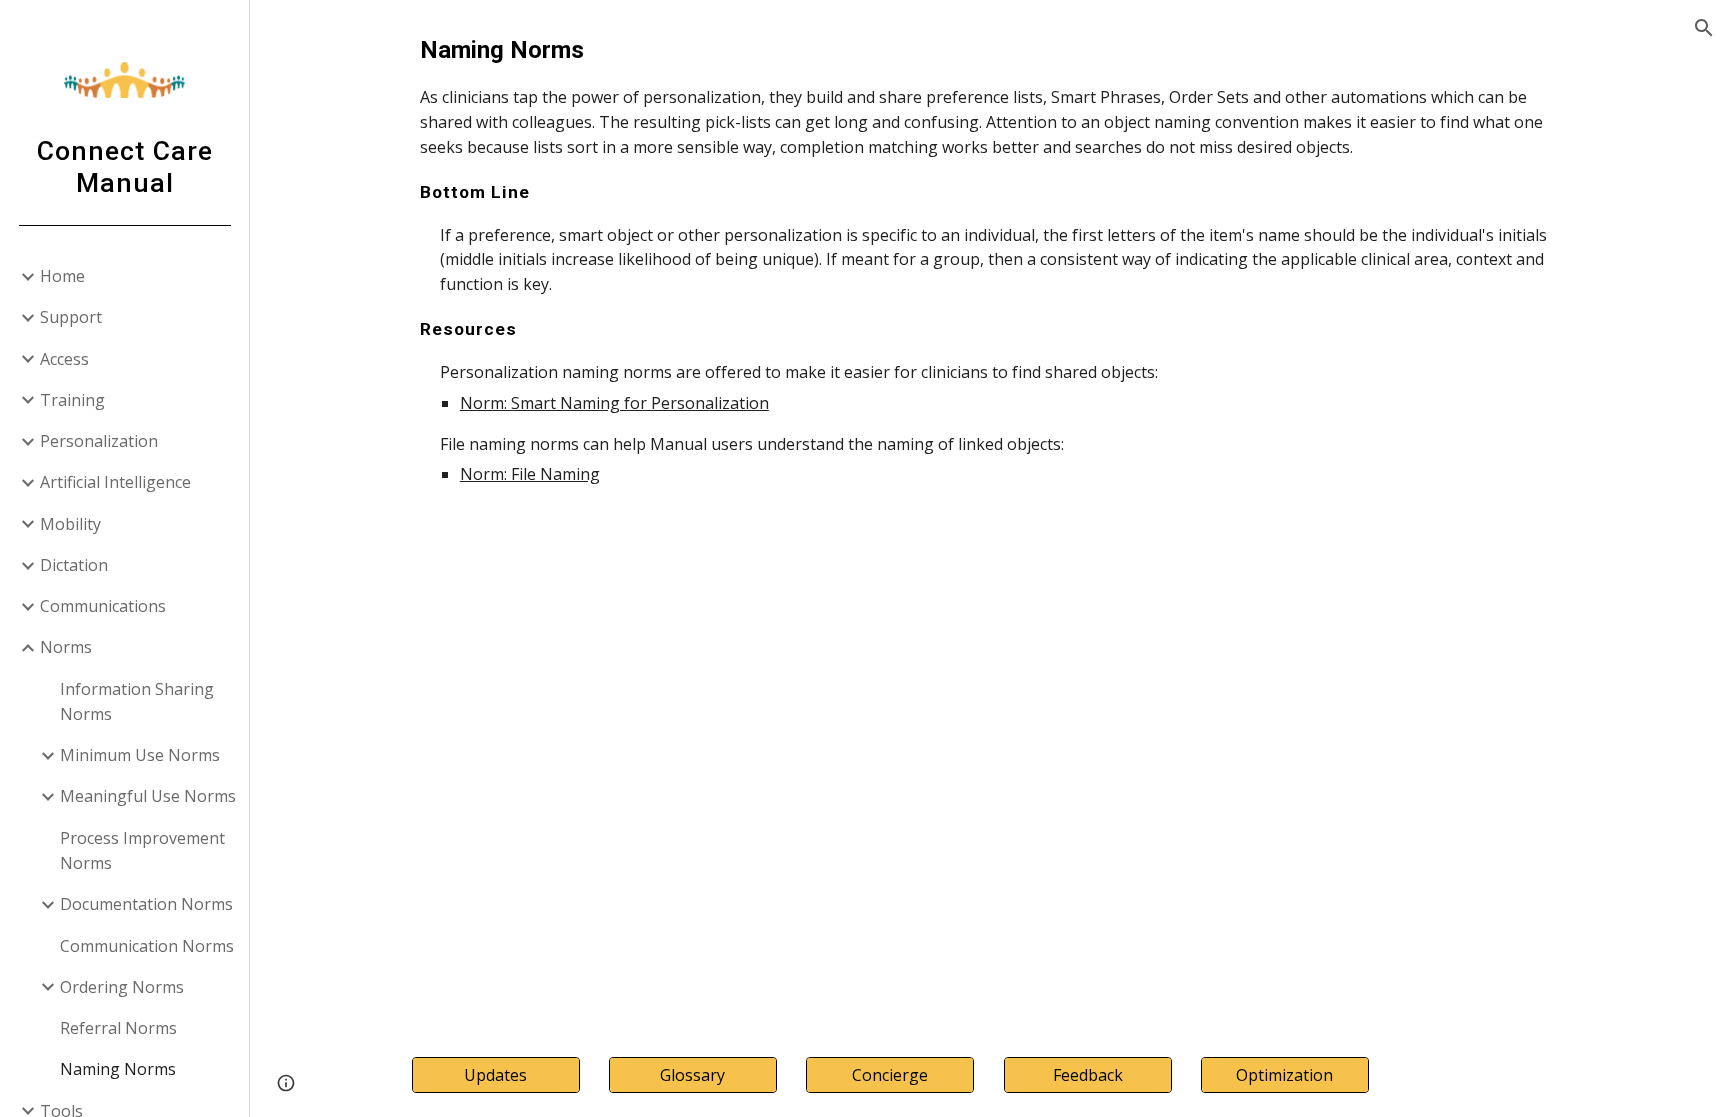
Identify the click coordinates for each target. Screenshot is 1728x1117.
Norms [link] (66, 647)
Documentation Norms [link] (146, 904)
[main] (989, 259)
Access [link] (64, 359)
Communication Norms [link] (147, 946)
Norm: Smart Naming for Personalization (614, 403)
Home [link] (62, 276)
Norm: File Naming (530, 474)
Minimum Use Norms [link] (140, 755)
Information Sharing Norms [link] (137, 701)
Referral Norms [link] (118, 1028)
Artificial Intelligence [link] (115, 482)
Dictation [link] (74, 565)
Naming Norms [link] (118, 1069)
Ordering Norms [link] (122, 987)
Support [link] (71, 317)
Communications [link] (103, 606)
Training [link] (72, 400)
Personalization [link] (99, 441)
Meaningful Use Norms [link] (148, 796)
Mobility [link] (70, 524)
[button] (1704, 28)
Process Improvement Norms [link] (142, 850)
